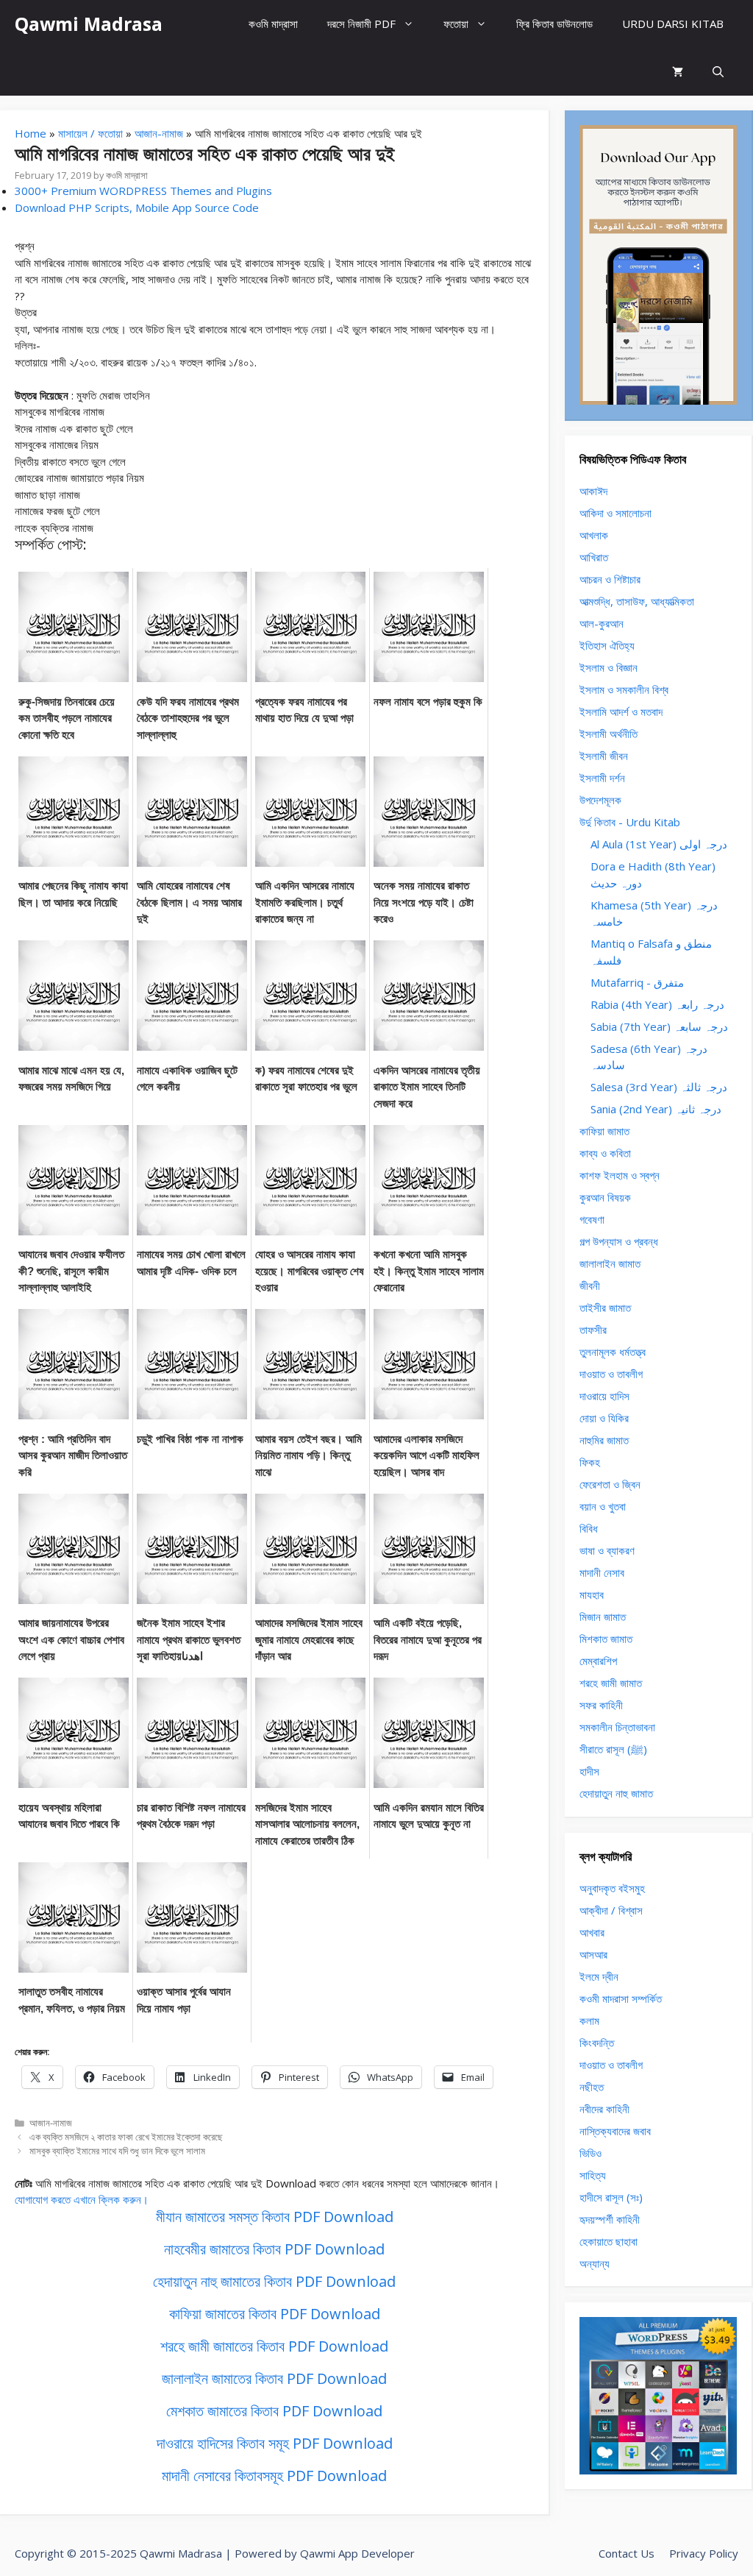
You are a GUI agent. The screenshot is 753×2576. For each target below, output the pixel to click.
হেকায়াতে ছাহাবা (609, 2241)
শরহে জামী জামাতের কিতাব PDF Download (274, 2346)
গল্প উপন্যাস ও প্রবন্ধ (619, 1241)
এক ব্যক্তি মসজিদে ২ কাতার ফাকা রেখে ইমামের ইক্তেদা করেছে (126, 2137)
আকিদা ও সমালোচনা (615, 513)
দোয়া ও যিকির (604, 1418)
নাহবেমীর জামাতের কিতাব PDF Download (274, 2249)
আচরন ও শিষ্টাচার (610, 579)
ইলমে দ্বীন (599, 1976)
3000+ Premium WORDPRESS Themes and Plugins (143, 191)
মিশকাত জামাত (606, 1639)
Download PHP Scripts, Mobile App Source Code (137, 207)
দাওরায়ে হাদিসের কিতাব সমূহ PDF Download (275, 2443)
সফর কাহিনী (601, 1705)
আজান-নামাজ (159, 133)
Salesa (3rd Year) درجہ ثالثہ (659, 1087)
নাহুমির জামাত (604, 1440)
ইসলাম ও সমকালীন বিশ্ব (624, 689)
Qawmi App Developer (357, 2553)
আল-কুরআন (602, 623)
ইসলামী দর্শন (602, 778)
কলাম (589, 2020)
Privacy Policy (704, 2553)
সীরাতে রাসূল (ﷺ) (613, 1749)
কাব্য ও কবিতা (605, 1153)
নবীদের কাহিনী (604, 2109)
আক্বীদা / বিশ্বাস (611, 1910)
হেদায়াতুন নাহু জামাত (616, 1793)
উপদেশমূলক (600, 800)
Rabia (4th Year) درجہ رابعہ (657, 1004)
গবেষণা (592, 1219)
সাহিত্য (593, 2175)
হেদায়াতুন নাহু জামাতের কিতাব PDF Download (274, 2281)
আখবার (592, 1932)
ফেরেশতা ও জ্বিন (610, 1484)
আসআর (593, 1954)
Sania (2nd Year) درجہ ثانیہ (656, 1109)
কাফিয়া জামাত (604, 1131)
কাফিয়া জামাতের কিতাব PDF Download (275, 2314)
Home (31, 133)
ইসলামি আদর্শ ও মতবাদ (621, 712)
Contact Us (627, 2553)
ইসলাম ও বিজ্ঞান (609, 667)
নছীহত (592, 2087)
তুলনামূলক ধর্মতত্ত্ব (613, 1352)
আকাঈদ (593, 491)
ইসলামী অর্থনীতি (609, 734)
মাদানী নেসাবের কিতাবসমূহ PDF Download (274, 2476)
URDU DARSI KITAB (673, 24)
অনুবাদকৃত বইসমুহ (612, 1888)
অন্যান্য (595, 2263)
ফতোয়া (456, 24)
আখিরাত (594, 557)
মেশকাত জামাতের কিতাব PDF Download (274, 2411)
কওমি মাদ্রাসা (273, 24)
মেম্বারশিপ (598, 1661)
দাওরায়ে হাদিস (604, 1396)
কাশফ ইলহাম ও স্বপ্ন (620, 1175)
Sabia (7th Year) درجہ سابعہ (659, 1026)
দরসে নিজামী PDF (361, 24)
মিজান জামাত (603, 1617)
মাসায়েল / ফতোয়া (90, 133)
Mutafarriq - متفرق (637, 982)
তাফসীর (593, 1330)
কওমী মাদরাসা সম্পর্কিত (621, 1998)
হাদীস (589, 1771)
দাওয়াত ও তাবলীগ (611, 1374)
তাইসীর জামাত (605, 1307)
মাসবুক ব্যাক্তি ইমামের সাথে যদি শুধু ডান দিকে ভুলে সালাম (117, 2151)
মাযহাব (592, 1594)
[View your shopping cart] (678, 72)
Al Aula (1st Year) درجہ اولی (659, 844)
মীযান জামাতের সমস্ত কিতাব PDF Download (275, 2217)
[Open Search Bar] (718, 72)
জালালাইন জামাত (610, 1263)
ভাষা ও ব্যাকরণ (607, 1550)
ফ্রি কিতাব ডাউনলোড (554, 24)
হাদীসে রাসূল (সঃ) (611, 2197)
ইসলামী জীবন (604, 756)
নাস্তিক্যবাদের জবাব (615, 2131)
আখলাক (594, 535)
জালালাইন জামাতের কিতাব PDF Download (274, 2378)
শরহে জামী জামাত (611, 1683)
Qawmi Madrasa (89, 24)
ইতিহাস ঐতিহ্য (607, 645)
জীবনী (590, 1285)
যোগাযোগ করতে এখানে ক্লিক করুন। (82, 2199)
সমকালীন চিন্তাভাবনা (617, 1727)
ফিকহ (590, 1462)
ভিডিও (590, 2153)
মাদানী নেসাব (602, 1572)
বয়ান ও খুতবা (603, 1506)
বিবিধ (589, 1528)
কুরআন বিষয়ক (605, 1197)
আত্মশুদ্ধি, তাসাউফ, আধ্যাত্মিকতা (637, 601)
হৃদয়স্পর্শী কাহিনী (610, 2219)
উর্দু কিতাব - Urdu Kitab (630, 822)
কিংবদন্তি (597, 2043)
